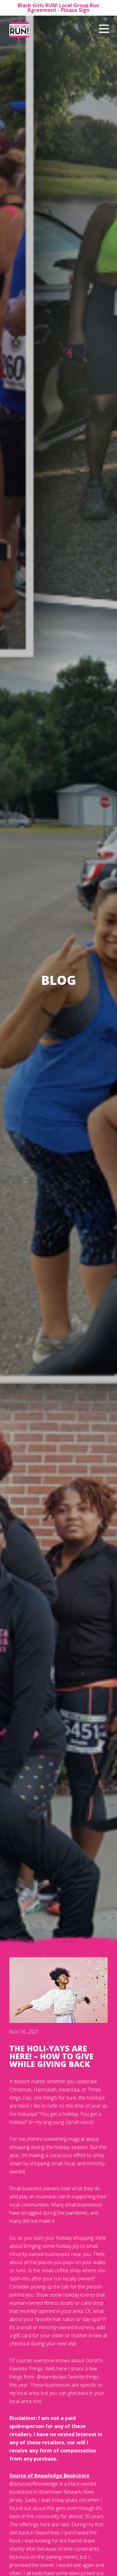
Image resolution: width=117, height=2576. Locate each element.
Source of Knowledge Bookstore (49, 2476)
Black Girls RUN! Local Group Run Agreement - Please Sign (58, 8)
